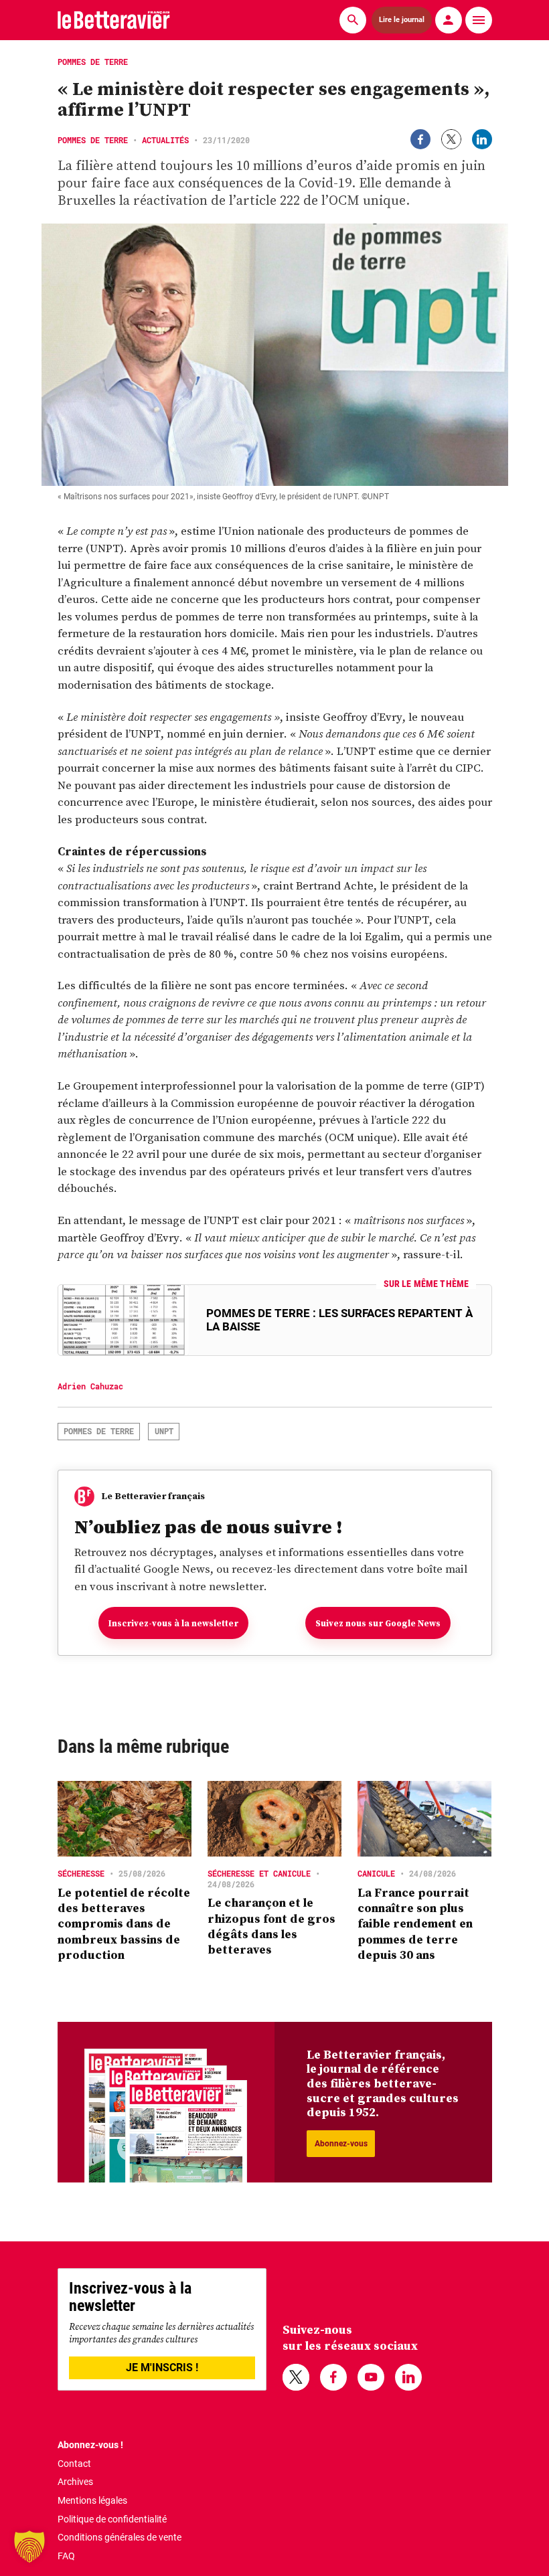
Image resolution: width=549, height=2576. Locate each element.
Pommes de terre (93, 140)
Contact (74, 2464)
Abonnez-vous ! (90, 2445)
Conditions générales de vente (120, 2537)
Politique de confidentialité (112, 2519)
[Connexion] (449, 20)
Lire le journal (402, 20)
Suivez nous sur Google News (378, 1623)
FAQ (66, 2556)
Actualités (165, 140)
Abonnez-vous (341, 2144)
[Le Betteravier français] (114, 20)
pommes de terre (99, 1431)
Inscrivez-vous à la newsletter (173, 1623)
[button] (29, 2547)
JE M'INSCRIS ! (162, 2368)
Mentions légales (92, 2500)
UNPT (164, 1431)
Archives (75, 2482)
